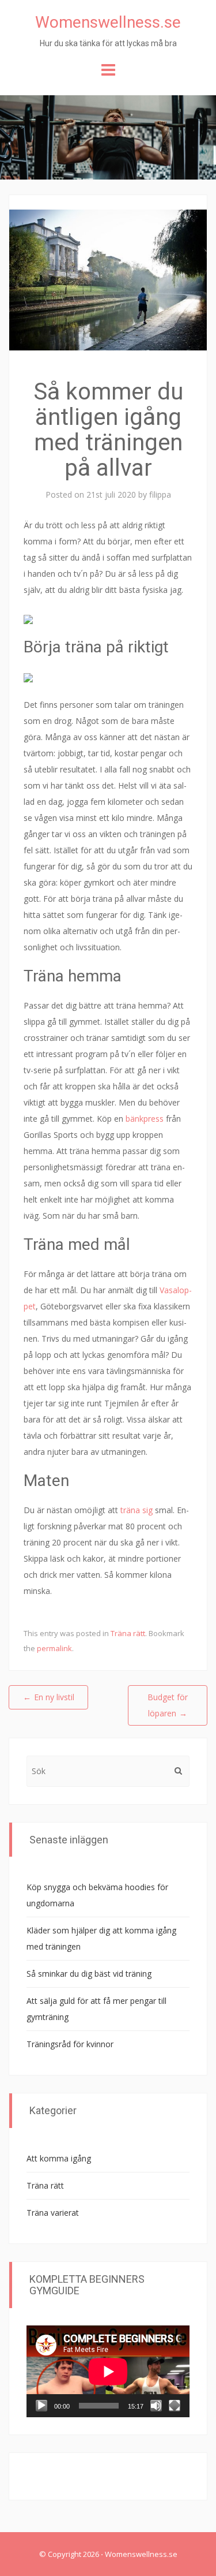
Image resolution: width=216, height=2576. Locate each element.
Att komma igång (59, 2158)
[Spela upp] (41, 2406)
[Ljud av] (156, 2406)
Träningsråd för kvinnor (70, 2044)
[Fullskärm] (175, 2406)
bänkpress (145, 1119)
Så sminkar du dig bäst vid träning (89, 1974)
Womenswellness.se (108, 22)
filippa (160, 494)
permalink (54, 1648)
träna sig (137, 1510)
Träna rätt (128, 1633)
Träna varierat (53, 2213)
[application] (108, 2371)
